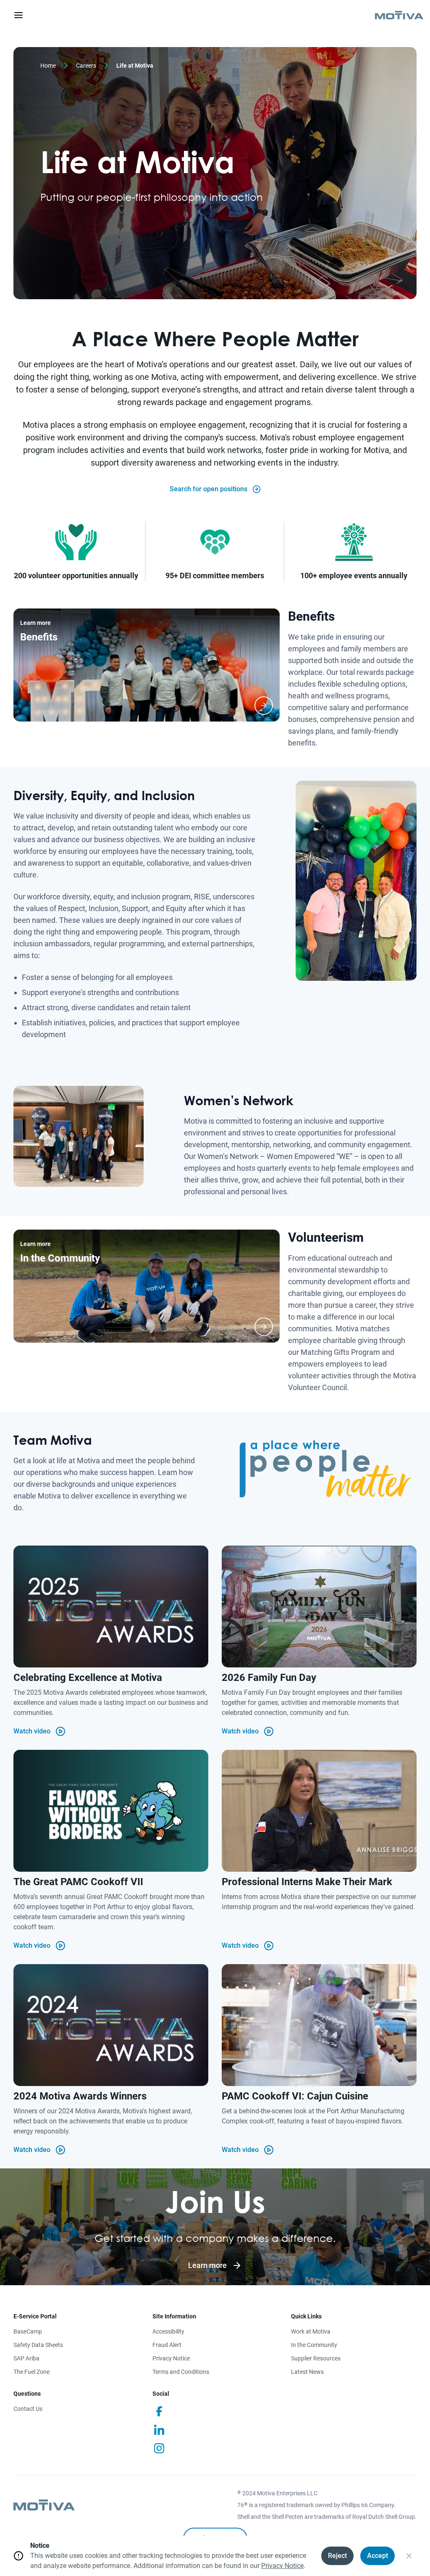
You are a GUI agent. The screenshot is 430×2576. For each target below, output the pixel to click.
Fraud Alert (167, 2345)
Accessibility (168, 2331)
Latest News (307, 2372)
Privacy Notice (171, 2358)
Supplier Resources (316, 2358)
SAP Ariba (26, 2358)
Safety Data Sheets (38, 2345)
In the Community (314, 2345)
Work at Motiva (311, 2331)
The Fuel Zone (31, 2372)
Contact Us (28, 2409)
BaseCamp (28, 2331)
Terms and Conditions (181, 2372)
